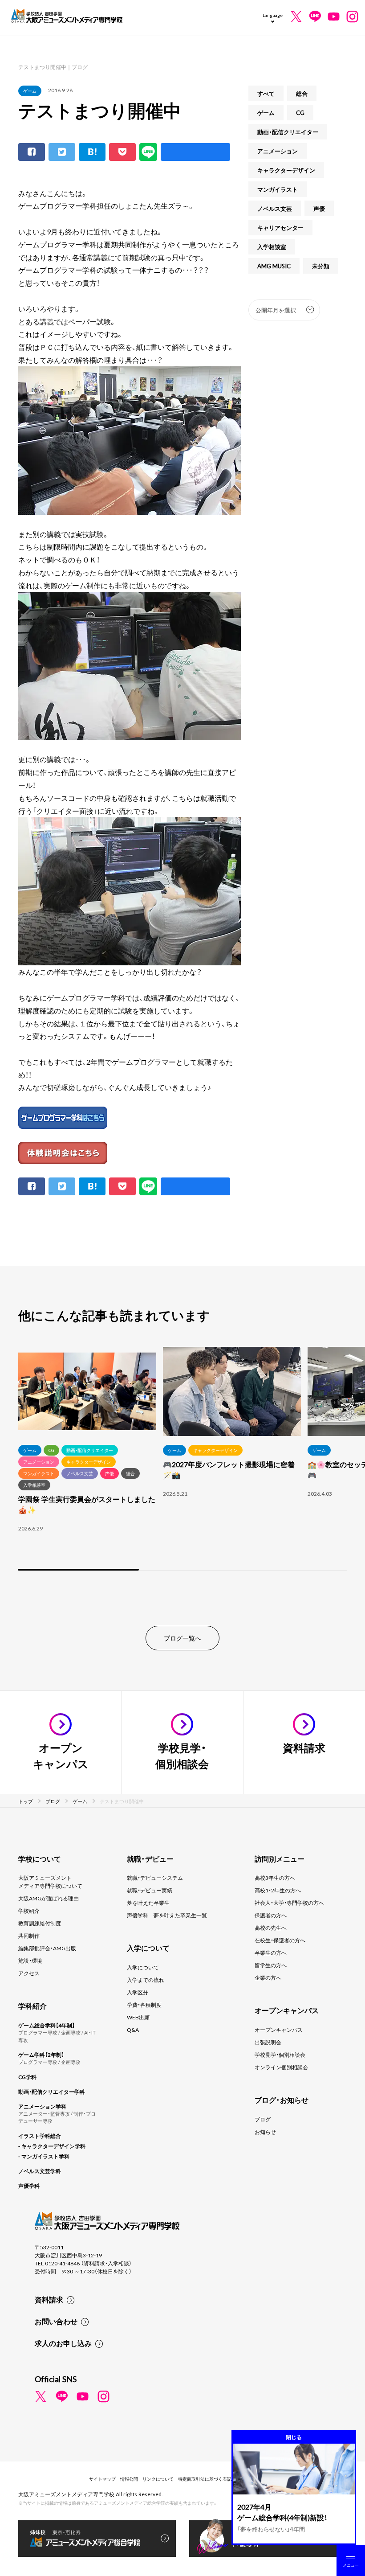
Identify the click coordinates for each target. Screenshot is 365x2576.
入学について (143, 1967)
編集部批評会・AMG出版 (47, 1948)
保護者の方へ (271, 1915)
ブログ (263, 2119)
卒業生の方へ (271, 1953)
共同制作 (29, 1936)
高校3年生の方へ (275, 1878)
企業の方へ (268, 1977)
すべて (266, 93)
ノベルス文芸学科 (40, 2171)
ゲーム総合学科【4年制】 (47, 2025)
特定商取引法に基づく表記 (205, 2479)
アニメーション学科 (42, 2106)
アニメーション (278, 151)
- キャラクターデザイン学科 (52, 2146)
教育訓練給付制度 (40, 1923)
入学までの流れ (146, 1980)
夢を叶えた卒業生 (148, 1903)
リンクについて (158, 2479)
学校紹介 (29, 1911)
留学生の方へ (271, 1965)
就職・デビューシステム (155, 1878)
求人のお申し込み (63, 2343)
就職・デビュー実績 (150, 1890)
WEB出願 (138, 2017)
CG (300, 113)
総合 (302, 93)
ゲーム (30, 91)
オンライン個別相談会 (281, 2067)
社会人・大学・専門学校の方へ (289, 1903)
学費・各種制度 (144, 2005)
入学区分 (138, 1992)
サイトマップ (102, 2479)
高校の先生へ (271, 1928)
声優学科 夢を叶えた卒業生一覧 (167, 1915)
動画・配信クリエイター (288, 132)
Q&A (133, 2030)
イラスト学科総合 (40, 2136)
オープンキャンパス (279, 2030)
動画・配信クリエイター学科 (52, 2092)
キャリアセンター (280, 228)
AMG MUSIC (274, 266)
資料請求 (49, 2299)
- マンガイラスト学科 (44, 2156)
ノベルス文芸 (275, 208)
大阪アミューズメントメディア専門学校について (50, 1882)
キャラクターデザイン (286, 170)
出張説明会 (268, 2042)
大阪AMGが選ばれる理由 (49, 1898)
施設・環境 (30, 1961)
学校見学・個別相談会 (280, 2055)
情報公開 (129, 2479)
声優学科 (29, 2186)
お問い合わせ (56, 2321)
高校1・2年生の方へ (278, 1890)
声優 (319, 208)
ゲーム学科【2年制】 (41, 2055)
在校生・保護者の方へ (280, 1940)
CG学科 (27, 2077)
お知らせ (265, 2132)
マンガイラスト (278, 189)
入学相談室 (272, 247)
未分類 (321, 266)
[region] (182, 1460)
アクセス (29, 1973)
